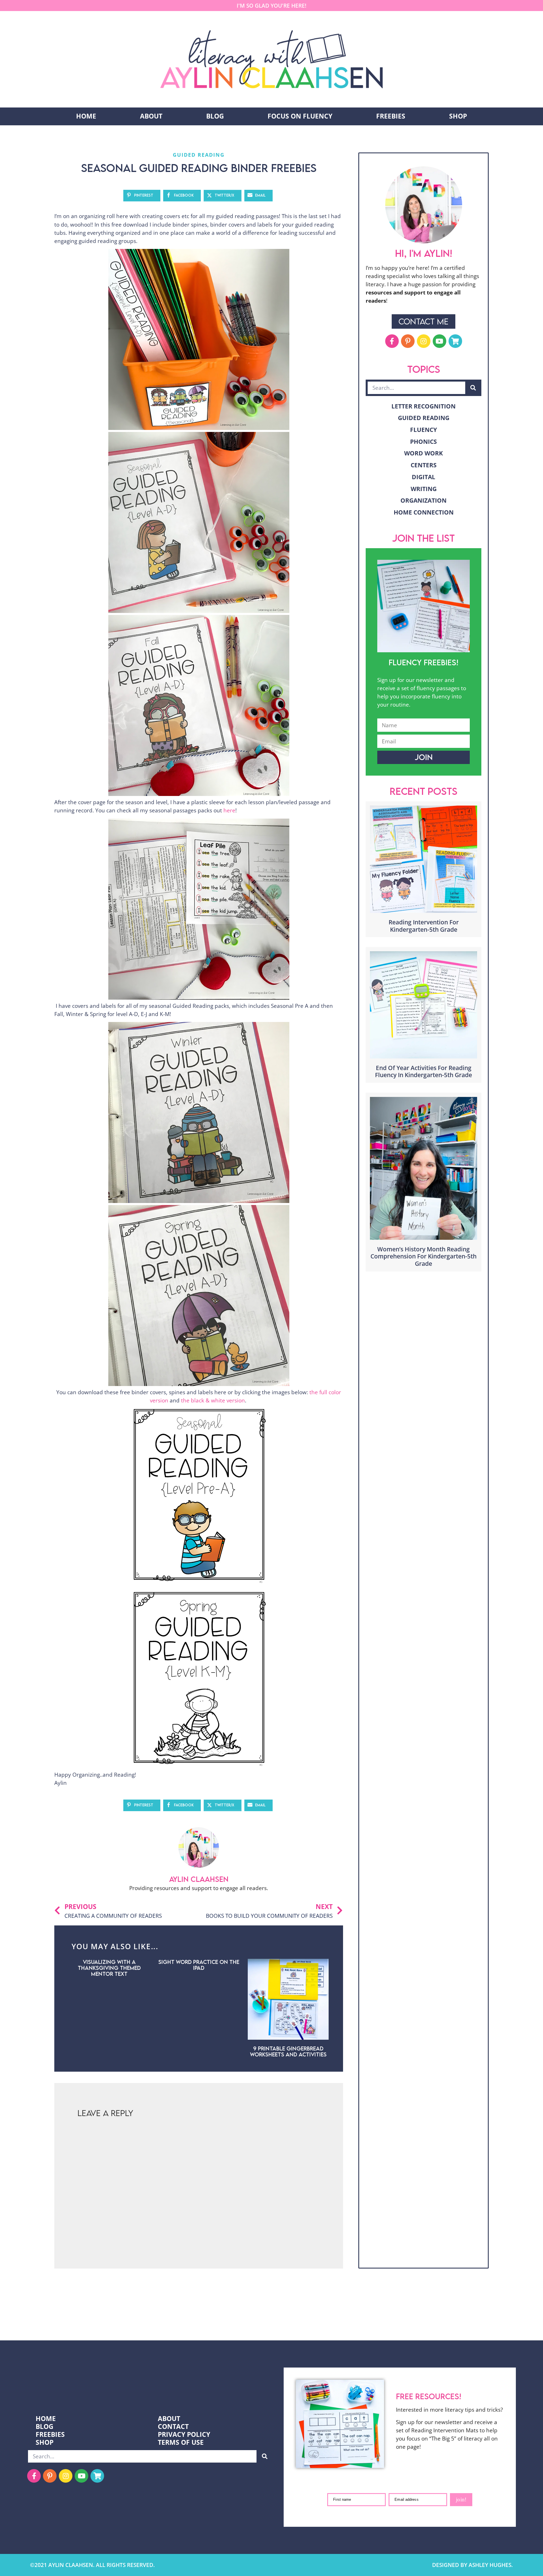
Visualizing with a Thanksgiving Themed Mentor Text (109, 1968)
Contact (173, 2427)
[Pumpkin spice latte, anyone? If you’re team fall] (305, 2318)
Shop (458, 116)
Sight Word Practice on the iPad (199, 1965)
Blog (215, 116)
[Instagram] (424, 341)
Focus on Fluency (300, 116)
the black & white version (213, 1400)
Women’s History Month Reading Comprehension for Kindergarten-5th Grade (424, 1256)
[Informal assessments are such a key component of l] (34, 2318)
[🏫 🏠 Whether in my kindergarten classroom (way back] (102, 2318)
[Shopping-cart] (455, 341)
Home (86, 116)
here (229, 810)
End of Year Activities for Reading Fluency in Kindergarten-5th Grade (424, 1071)
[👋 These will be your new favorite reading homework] (373, 2318)
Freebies (391, 116)
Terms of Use (181, 2442)
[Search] (473, 388)
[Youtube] (439, 341)
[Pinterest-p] (408, 341)
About (151, 116)
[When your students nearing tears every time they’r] (509, 2318)
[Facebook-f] (392, 341)
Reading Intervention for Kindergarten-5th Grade (424, 926)
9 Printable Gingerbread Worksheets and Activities (288, 2051)
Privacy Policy (184, 2435)
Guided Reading (199, 155)
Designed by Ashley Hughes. (472, 2565)
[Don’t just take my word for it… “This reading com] (441, 2318)
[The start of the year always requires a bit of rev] (170, 2318)
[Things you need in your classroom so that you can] (238, 2318)
